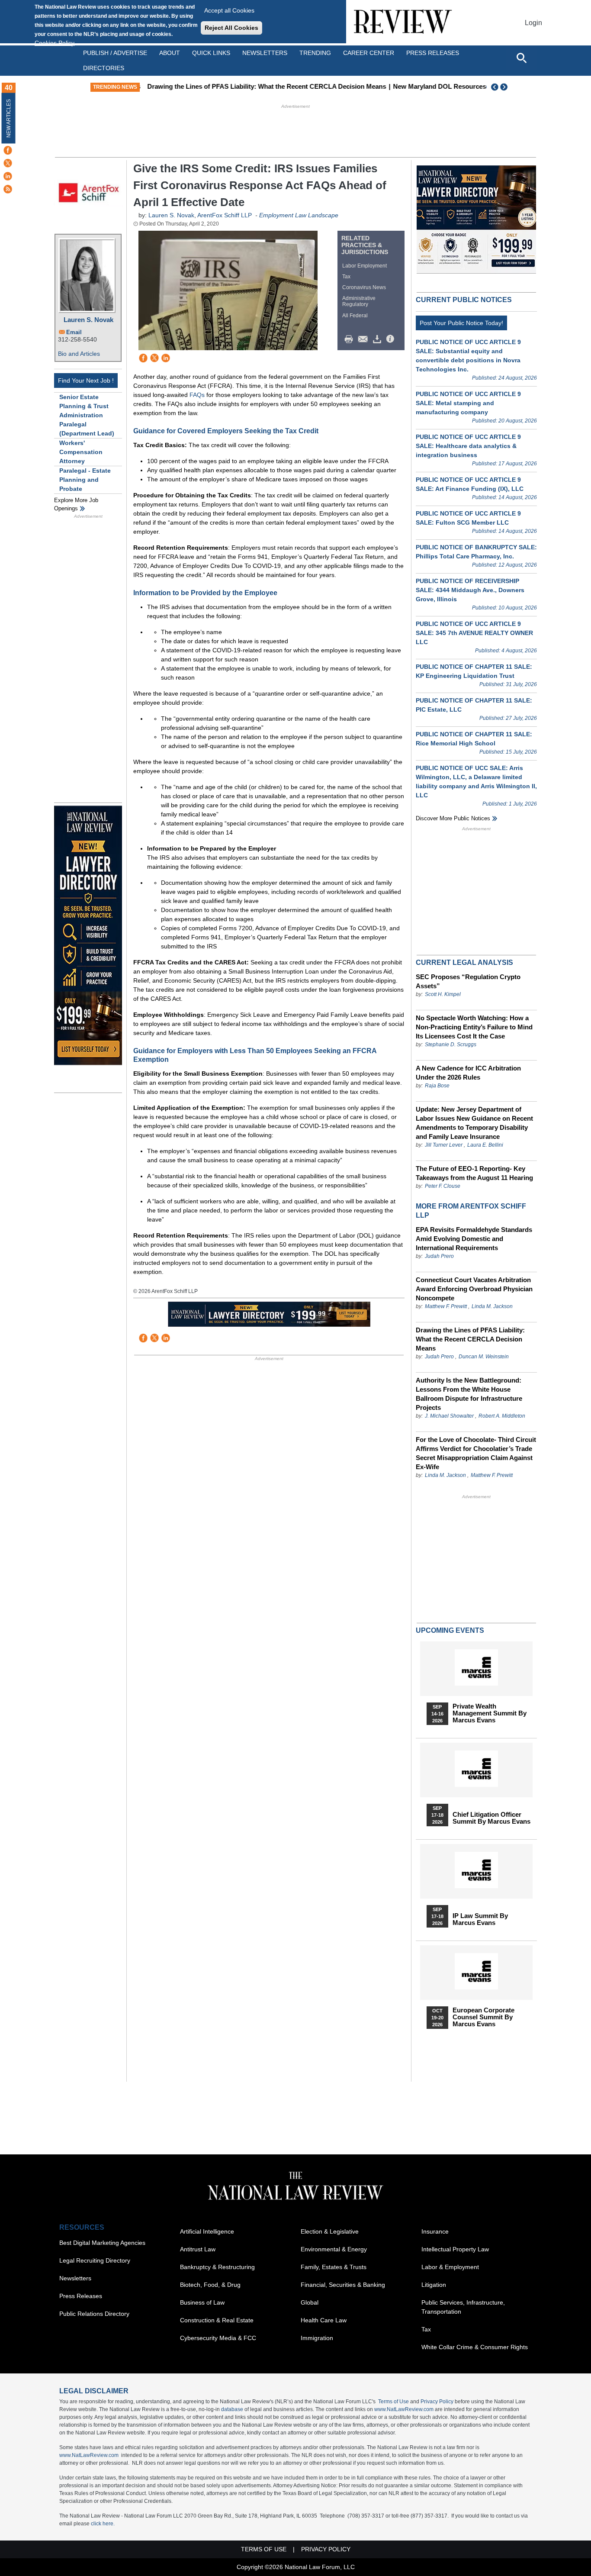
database (232, 2409)
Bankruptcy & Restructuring (217, 2267)
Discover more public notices (453, 818)
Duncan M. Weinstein (484, 1357)
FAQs (197, 395)
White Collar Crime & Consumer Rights (475, 2347)
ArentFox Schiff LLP (225, 215)
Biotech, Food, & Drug (210, 2285)
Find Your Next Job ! (86, 380)
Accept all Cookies (229, 10)
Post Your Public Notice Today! (461, 323)
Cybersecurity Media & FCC (218, 2338)
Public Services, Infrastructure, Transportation (463, 2307)
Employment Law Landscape (299, 215)
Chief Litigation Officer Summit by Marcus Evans (491, 1818)
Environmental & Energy (334, 2249)
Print (351, 339)
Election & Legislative (330, 2231)
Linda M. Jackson (492, 1306)
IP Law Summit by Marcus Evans (480, 1919)
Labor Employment (365, 266)
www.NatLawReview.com (404, 2409)
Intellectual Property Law (455, 2249)
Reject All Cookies (231, 28)
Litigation (434, 2285)
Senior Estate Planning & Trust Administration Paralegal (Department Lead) (87, 415)
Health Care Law (324, 2320)
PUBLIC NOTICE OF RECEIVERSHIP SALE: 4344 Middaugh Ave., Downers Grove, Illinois (470, 590)
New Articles (9, 118)
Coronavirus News (364, 287)
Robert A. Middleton (502, 1416)
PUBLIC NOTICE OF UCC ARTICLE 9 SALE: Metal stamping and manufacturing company (468, 403)
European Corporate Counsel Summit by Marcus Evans (483, 2017)
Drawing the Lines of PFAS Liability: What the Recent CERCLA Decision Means (264, 86)
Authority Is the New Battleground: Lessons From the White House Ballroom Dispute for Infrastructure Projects (469, 1394)
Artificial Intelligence (207, 2231)
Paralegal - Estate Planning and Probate (85, 480)
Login (533, 23)
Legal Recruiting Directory (95, 2260)
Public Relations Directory (94, 2314)
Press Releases (81, 2296)
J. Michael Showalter (450, 1416)
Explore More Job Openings (76, 505)
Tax (346, 277)
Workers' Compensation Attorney (81, 452)
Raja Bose (437, 1086)
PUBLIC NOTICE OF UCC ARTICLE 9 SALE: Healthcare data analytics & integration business (468, 446)
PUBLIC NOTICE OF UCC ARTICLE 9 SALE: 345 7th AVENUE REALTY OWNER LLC (474, 633)
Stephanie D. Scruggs (451, 1045)
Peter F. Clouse (443, 1186)
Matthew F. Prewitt (446, 1306)
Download (379, 339)
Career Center (369, 53)
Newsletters (265, 53)
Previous (495, 87)
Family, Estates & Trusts (334, 2267)
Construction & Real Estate (217, 2320)
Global (310, 2302)
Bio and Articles (79, 354)
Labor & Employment (450, 2267)
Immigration (317, 2338)
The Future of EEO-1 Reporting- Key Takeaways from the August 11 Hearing (474, 1173)
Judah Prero (439, 1256)
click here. (103, 2524)
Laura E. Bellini (485, 1145)
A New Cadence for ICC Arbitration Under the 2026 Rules (468, 1073)
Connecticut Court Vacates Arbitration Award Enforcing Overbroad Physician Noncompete (474, 1289)
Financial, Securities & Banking (343, 2285)
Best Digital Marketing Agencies (102, 2243)
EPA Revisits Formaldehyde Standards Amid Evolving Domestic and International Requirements (474, 1239)
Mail (365, 339)
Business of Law (202, 2302)
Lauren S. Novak (88, 320)
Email (74, 332)
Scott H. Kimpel (443, 994)
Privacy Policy (437, 2402)
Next (505, 87)
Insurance (435, 2231)
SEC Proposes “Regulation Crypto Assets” (468, 981)
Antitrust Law (198, 2249)
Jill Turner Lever (444, 1145)
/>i (392, 339)
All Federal (355, 316)
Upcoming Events (450, 1630)
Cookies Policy (55, 43)
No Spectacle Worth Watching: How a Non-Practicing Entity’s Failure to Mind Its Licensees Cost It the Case (474, 1027)
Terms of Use (393, 2402)
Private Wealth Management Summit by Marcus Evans (490, 1713)
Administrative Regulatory (359, 301)
